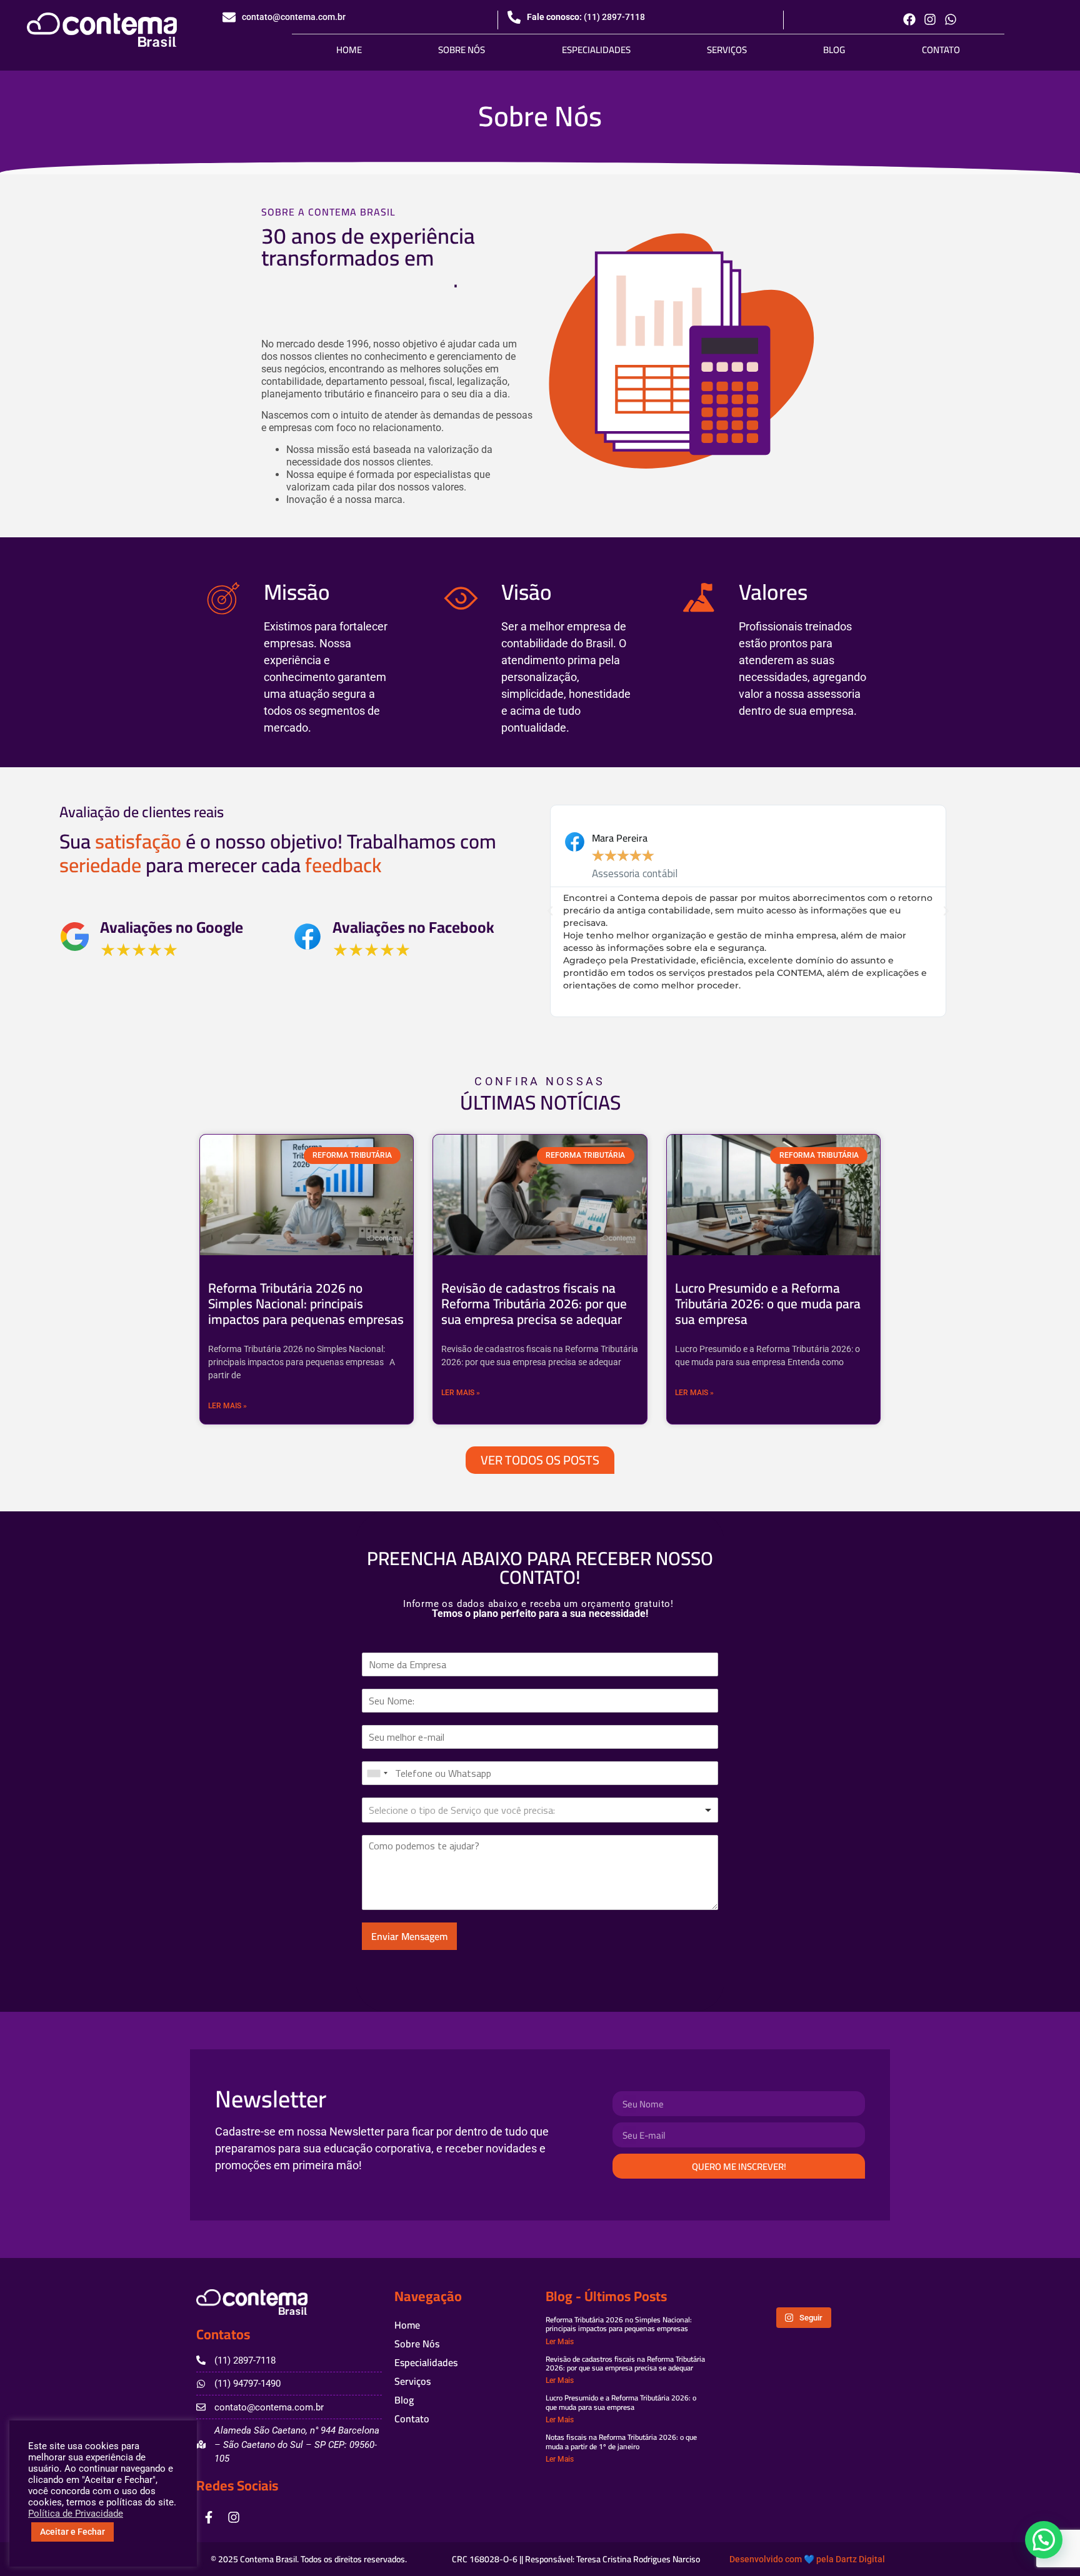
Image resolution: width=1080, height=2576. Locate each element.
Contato (941, 50)
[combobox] (377, 1773)
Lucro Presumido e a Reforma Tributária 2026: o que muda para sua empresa (768, 1304)
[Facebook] (909, 19)
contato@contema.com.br (294, 17)
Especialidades (596, 50)
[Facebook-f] (209, 2517)
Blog (834, 50)
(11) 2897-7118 (614, 17)
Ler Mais (560, 2342)
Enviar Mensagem (409, 1936)
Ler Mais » (227, 1406)
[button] (550, 911)
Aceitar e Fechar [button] (72, 2532)
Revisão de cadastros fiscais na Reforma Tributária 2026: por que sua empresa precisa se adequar (534, 1304)
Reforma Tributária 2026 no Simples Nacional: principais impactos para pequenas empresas (306, 1304)
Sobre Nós (462, 50)
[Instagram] (930, 19)
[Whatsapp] (951, 19)
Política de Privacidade (76, 2514)
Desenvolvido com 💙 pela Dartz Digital (807, 2559)
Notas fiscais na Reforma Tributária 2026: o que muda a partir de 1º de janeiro (621, 2441)
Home (349, 50)
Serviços (727, 50)
